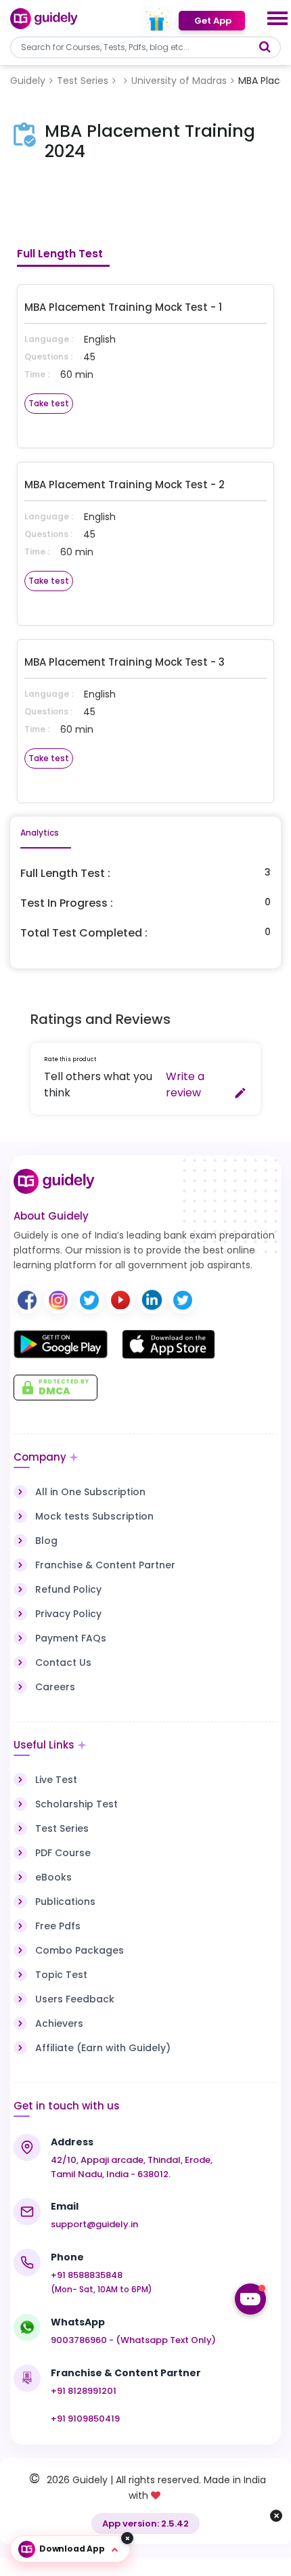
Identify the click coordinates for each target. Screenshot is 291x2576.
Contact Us (63, 1662)
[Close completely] (127, 2538)
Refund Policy (68, 1589)
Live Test (56, 1780)
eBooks (53, 1877)
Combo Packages (80, 1950)
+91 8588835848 (87, 2275)
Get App (212, 21)
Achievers (59, 2023)
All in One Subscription (90, 1492)
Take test (49, 403)
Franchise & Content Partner (105, 1565)
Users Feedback (75, 1999)
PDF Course (63, 1853)
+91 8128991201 (84, 2391)
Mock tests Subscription (94, 1516)
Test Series (83, 81)
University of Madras (179, 81)
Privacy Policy (68, 1614)
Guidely (28, 81)
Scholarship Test (76, 1804)
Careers (55, 1687)
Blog (46, 1541)
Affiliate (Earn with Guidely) (103, 2048)
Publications (65, 1902)
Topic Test (61, 1975)
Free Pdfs (58, 1926)
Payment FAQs (71, 1638)
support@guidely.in (94, 2224)
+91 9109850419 (85, 2419)
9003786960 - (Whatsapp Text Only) (133, 2340)
